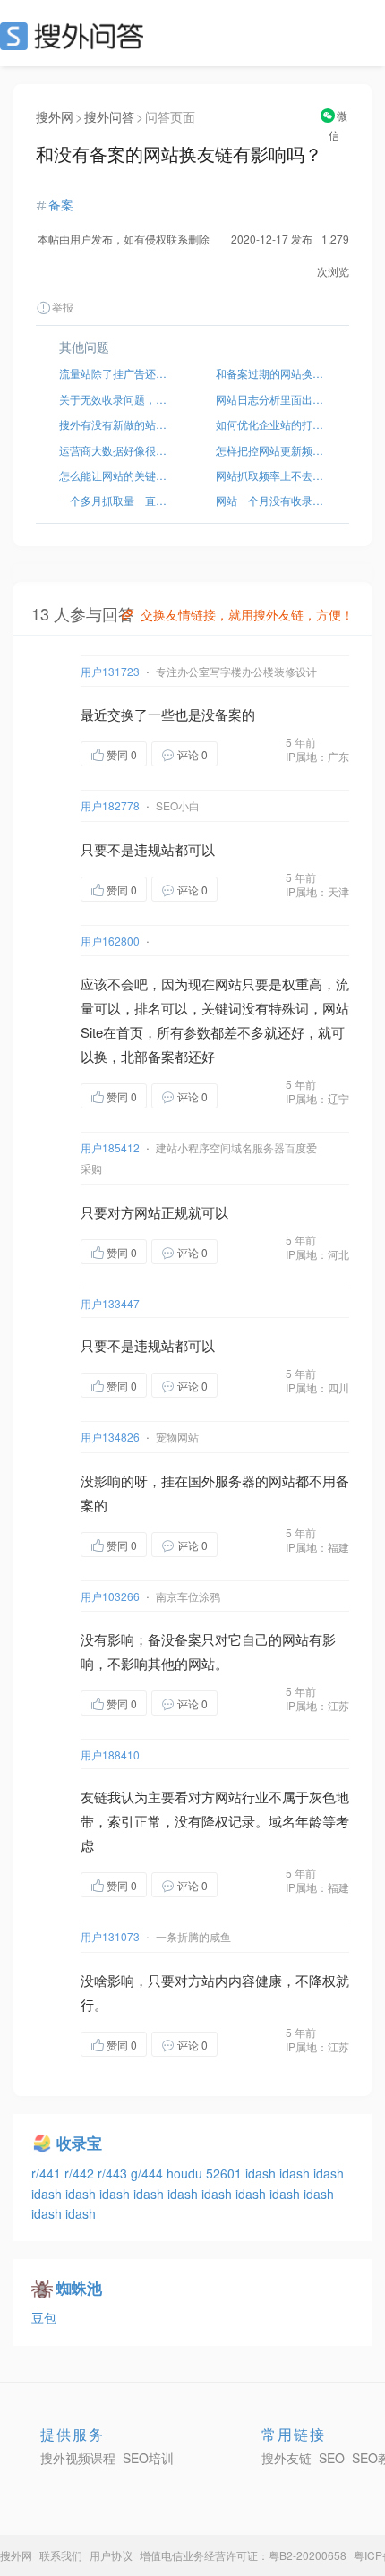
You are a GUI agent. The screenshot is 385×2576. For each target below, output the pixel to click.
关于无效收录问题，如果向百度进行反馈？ (114, 399)
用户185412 (110, 1147)
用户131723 (110, 671)
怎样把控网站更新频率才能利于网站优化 (271, 450)
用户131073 (110, 1936)
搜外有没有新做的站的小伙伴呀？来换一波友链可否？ (114, 424)
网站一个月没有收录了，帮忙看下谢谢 (271, 500)
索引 (121, 1821)
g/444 (149, 2173)
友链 (94, 1797)
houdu (186, 2173)
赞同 (122, 754)
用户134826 (110, 1437)
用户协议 (111, 2555)
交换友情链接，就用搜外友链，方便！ (247, 614)
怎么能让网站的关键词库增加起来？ (114, 475)
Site (92, 1032)
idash (262, 2173)
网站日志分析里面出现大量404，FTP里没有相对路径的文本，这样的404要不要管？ (271, 399)
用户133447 (110, 1303)
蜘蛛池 (79, 2288)
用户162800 (110, 941)
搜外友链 (287, 2458)
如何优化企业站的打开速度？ (271, 424)
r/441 (48, 2173)
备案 (61, 204)
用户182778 (110, 805)
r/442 (81, 2173)
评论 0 (192, 754)
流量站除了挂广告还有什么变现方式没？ (114, 373)
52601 (226, 2173)
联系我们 (61, 2555)
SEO (76, 36)
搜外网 (55, 116)
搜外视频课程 (78, 2458)
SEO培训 (148, 2458)
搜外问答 (109, 116)
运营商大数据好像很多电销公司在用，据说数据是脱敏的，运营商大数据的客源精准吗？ (114, 450)
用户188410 (110, 1754)
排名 (148, 1008)
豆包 (44, 2317)
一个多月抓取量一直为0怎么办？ (114, 500)
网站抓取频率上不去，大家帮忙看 (271, 475)
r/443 (114, 2173)
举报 (63, 307)
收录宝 (79, 2143)
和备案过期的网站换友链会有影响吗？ (271, 373)
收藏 (253, 755)
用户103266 (110, 1596)
